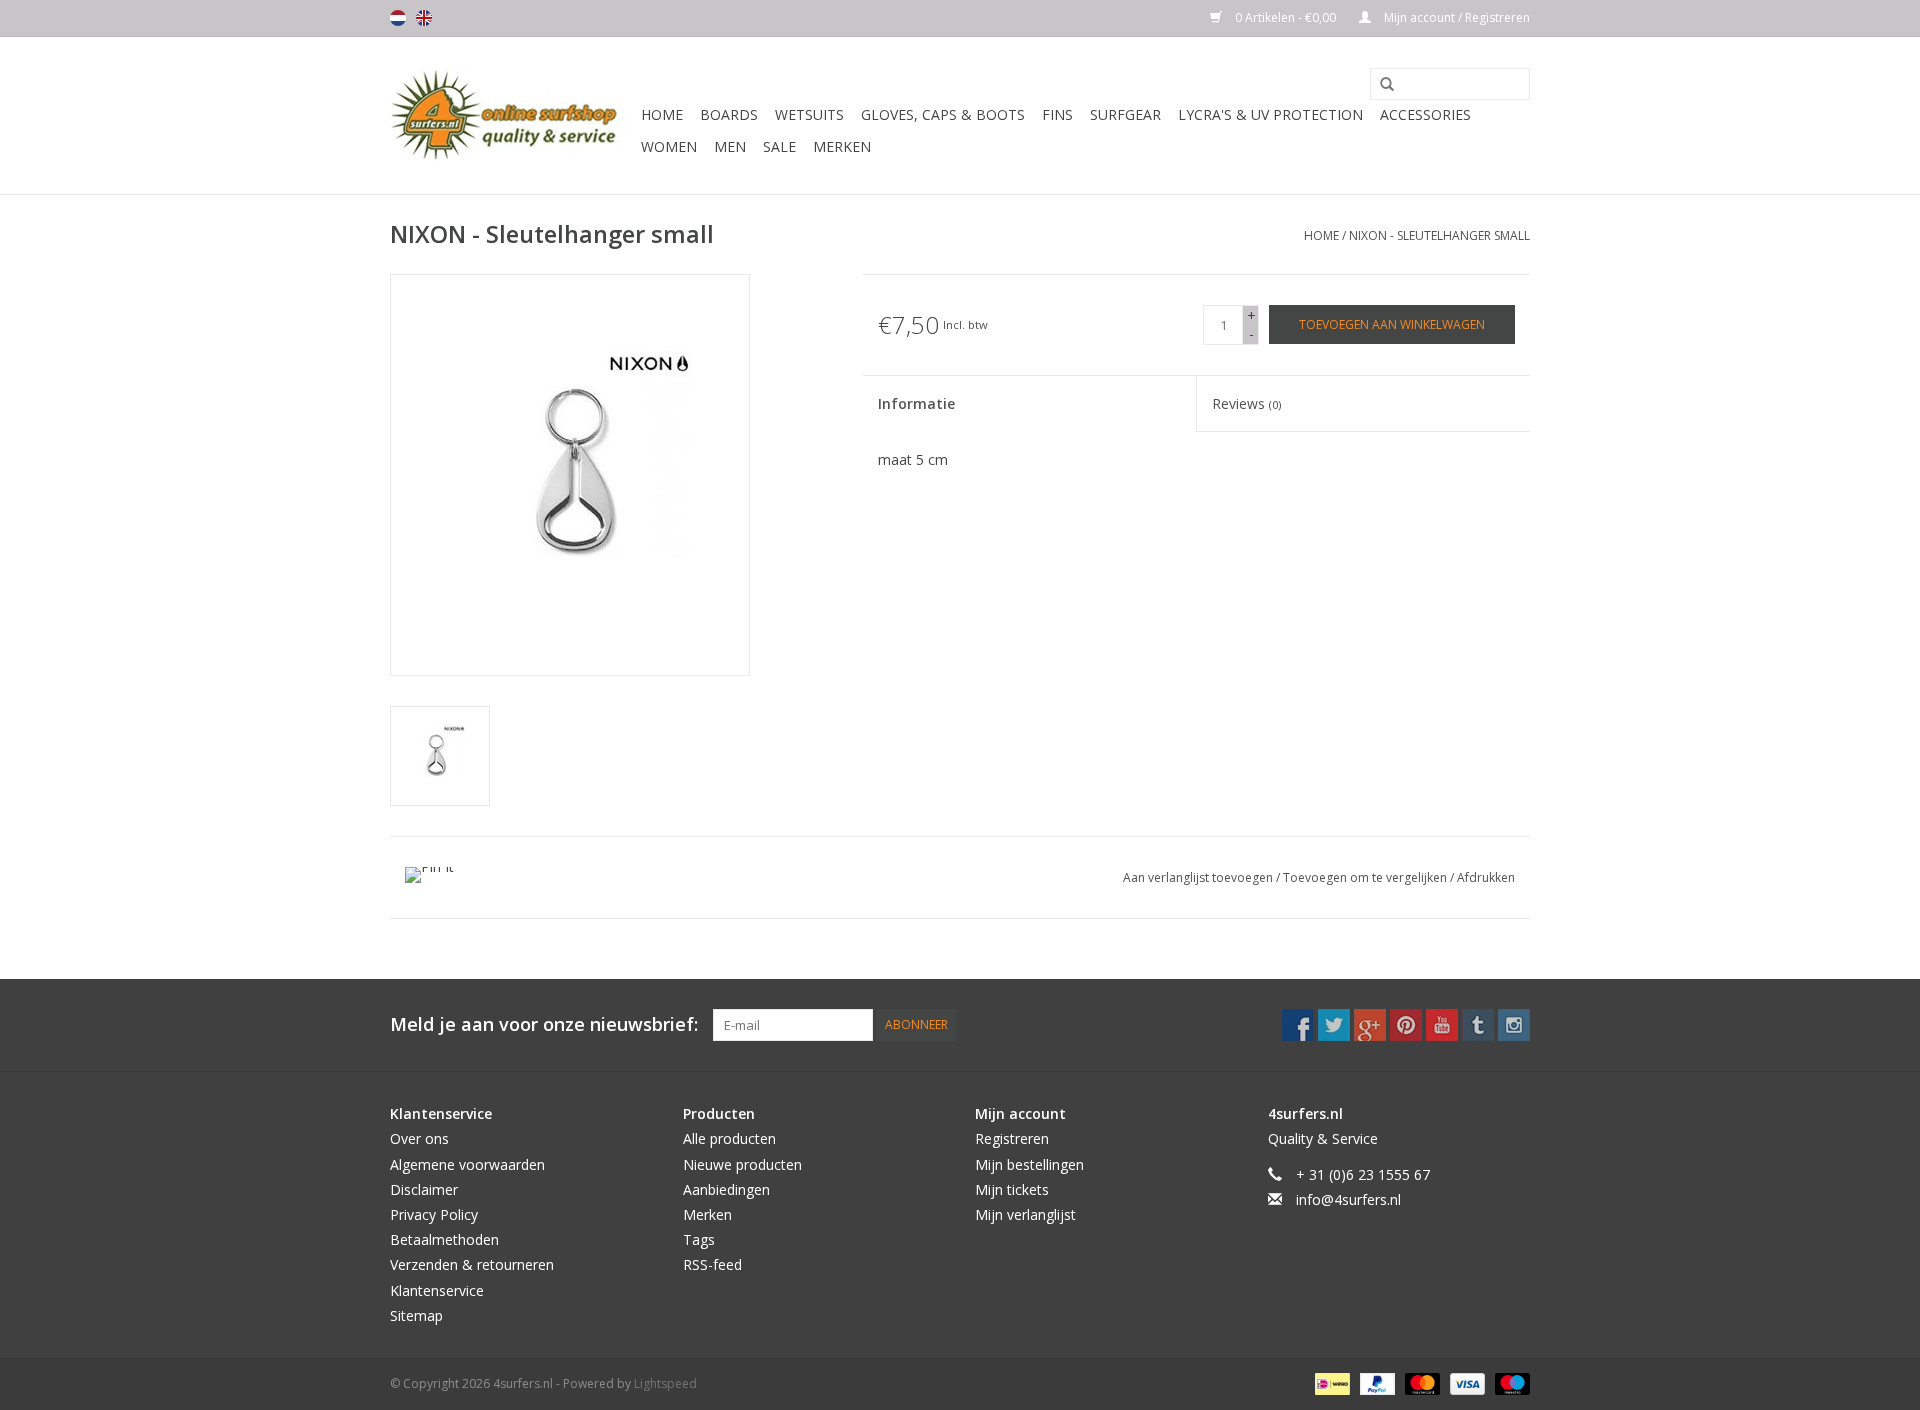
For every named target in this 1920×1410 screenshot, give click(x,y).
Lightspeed (665, 1383)
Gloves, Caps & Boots (943, 114)
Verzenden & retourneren (472, 1264)
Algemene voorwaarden (467, 1164)
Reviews (1246, 403)
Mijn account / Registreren (1455, 17)
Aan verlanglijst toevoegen (1199, 877)
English (424, 18)
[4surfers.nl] (512, 115)
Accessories (1425, 114)
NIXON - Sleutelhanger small (1439, 235)
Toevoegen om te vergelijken (1366, 877)
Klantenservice (437, 1290)
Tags (699, 1239)
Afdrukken (1486, 877)
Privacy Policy (434, 1214)
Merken (842, 146)
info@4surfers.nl (1348, 1199)
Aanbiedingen (726, 1189)
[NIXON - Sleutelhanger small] (440, 756)
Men (730, 146)
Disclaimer (424, 1189)
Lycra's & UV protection (1270, 114)
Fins (1057, 114)
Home (662, 114)
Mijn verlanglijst (1025, 1214)
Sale (779, 146)
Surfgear (1125, 114)
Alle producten (729, 1138)
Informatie (916, 403)
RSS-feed (712, 1264)
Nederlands (398, 18)
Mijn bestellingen (1029, 1164)
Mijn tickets (1012, 1189)
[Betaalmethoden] (1330, 1382)
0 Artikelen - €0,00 (1285, 17)
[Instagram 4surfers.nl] (1514, 1025)
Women (669, 146)
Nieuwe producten (742, 1164)
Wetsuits (809, 114)
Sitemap (416, 1315)
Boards (729, 114)
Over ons (419, 1138)
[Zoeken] (1380, 85)
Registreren (1012, 1138)
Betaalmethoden (444, 1239)
